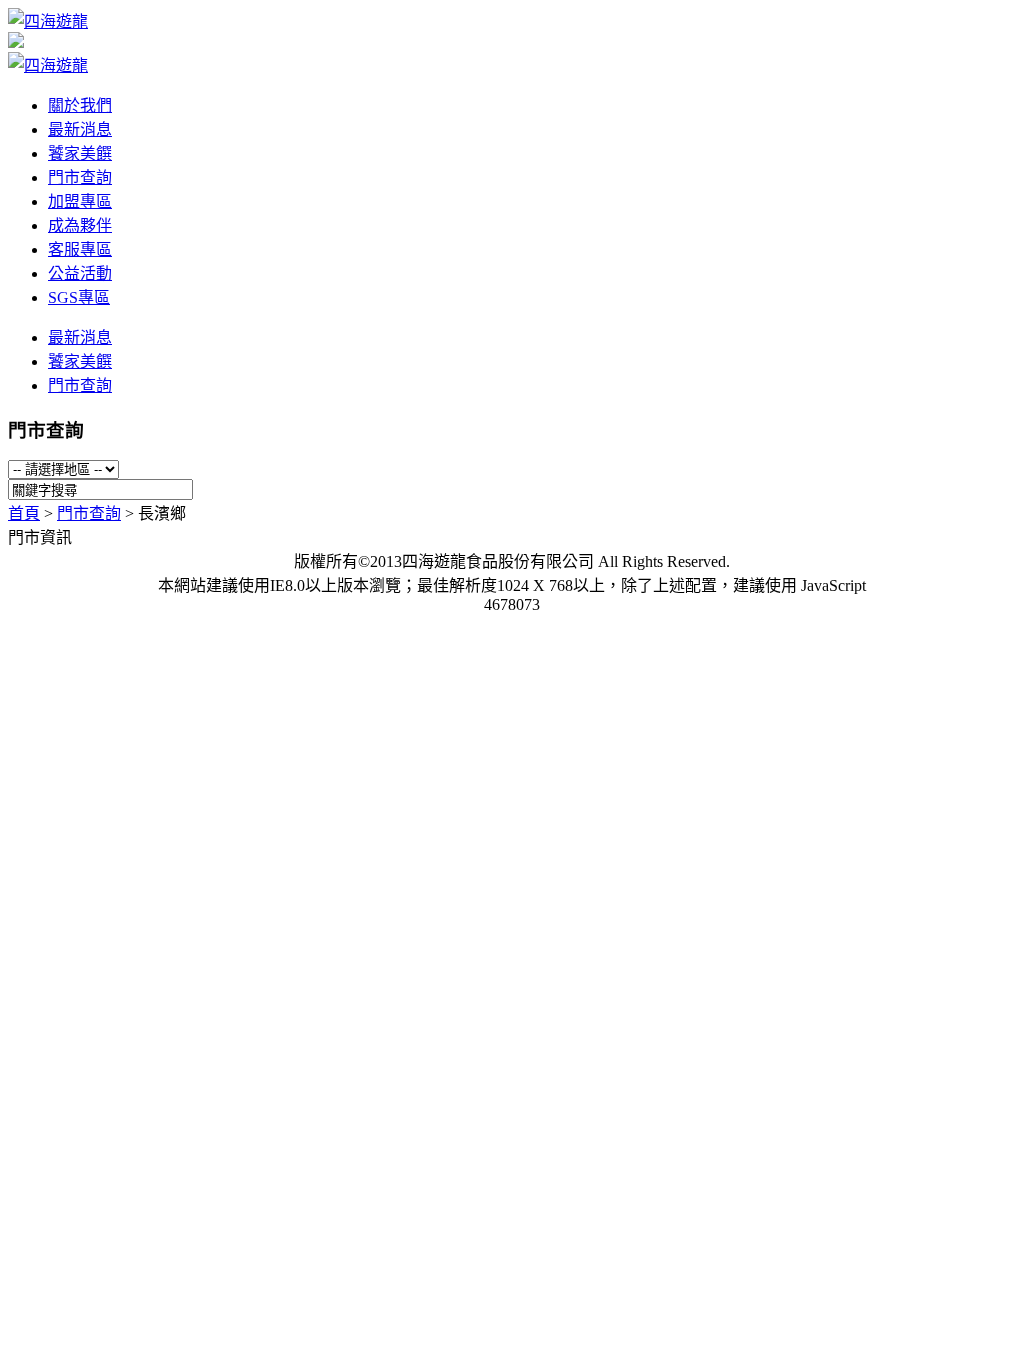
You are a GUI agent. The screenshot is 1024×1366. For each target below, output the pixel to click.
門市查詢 (80, 177)
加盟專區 (80, 201)
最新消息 (80, 129)
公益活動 (80, 273)
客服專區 (80, 249)
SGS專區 (79, 297)
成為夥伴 (80, 225)
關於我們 (80, 105)
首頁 (24, 513)
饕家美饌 (80, 153)
